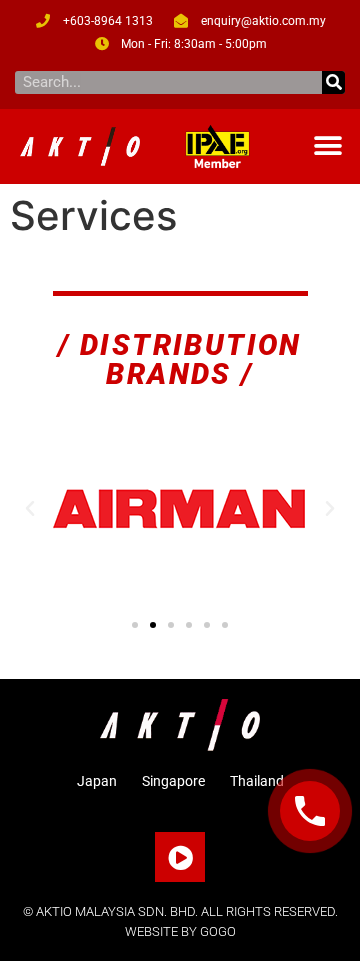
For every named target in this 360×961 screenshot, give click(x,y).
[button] (327, 146)
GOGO (218, 931)
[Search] (333, 82)
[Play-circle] (180, 857)
